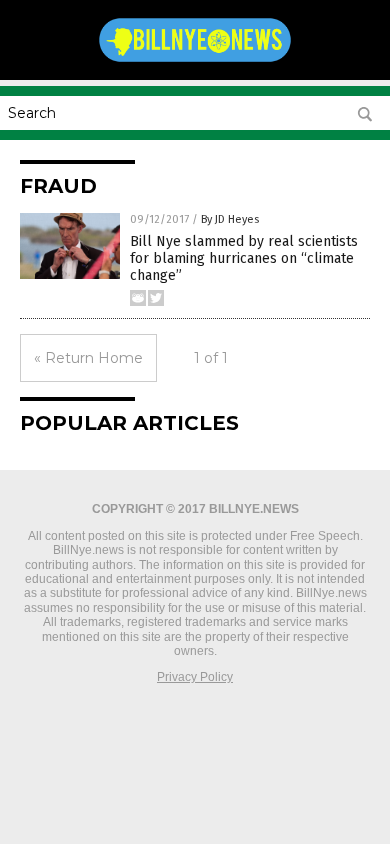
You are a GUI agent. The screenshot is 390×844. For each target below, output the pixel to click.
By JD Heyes (230, 219)
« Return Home (88, 358)
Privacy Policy (195, 677)
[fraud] (195, 61)
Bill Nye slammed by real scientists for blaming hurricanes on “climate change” (244, 258)
